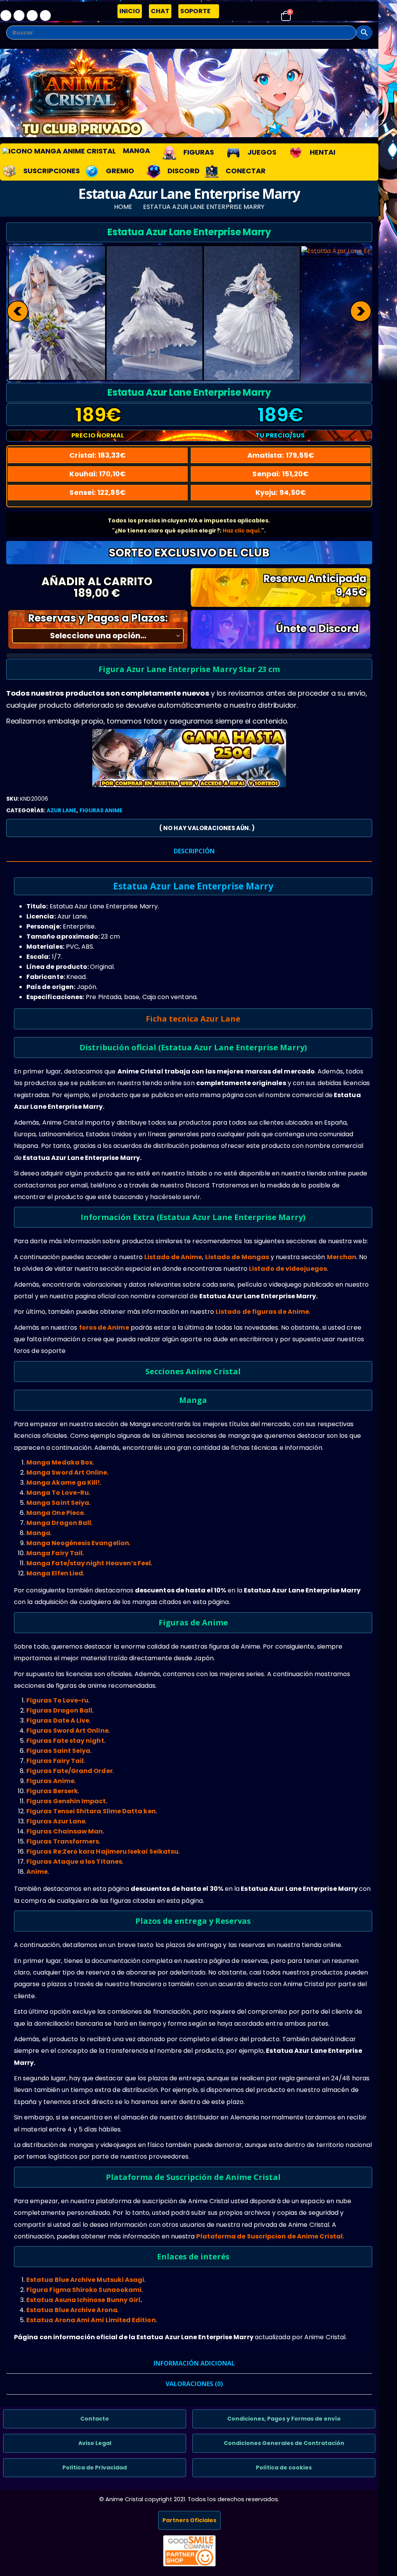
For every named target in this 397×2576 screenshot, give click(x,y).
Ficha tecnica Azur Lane (193, 1019)
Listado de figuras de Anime (262, 1312)
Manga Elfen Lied (55, 1573)
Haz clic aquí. (242, 531)
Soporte (195, 11)
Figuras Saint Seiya (58, 1751)
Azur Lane (62, 810)
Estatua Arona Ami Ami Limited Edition (91, 2320)
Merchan (342, 1257)
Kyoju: (281, 492)
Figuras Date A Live (58, 1720)
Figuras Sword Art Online (67, 1731)
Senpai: (280, 474)
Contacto (95, 2419)
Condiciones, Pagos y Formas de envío (284, 2419)
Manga (38, 1533)
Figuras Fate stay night (65, 1741)
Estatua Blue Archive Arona (72, 2310)
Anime (37, 1872)
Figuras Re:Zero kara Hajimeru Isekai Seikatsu (102, 1851)
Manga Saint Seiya (58, 1503)
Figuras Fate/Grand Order (70, 1771)
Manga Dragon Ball (59, 1523)
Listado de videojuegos (288, 1269)
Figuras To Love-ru (57, 1700)
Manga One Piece (55, 1513)
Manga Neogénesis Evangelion (78, 1543)
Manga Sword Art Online (67, 1472)
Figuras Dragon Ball (59, 1710)
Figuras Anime (101, 810)
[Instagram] (45, 16)
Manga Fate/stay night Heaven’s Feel (89, 1563)
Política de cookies (284, 2467)
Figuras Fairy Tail (55, 1761)
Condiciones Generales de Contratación (284, 2443)
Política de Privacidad (95, 2467)
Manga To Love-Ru (58, 1493)
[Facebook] (6, 16)
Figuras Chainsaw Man (65, 1831)
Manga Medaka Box (60, 1462)
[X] (19, 16)
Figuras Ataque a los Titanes (74, 1862)
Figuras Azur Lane (56, 1821)
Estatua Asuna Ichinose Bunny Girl (83, 2300)
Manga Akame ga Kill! (63, 1483)
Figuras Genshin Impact (66, 1801)
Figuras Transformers (63, 1841)
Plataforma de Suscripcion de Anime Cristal (269, 2236)
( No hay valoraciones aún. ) (207, 828)
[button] (8, 36)
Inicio (130, 11)
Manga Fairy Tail (54, 1553)
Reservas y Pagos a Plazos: (98, 618)
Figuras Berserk (52, 1791)
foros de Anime (104, 1328)
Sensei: (98, 492)
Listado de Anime (173, 1257)
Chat (160, 11)
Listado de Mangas (237, 1257)
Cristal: (98, 455)
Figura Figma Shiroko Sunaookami (84, 2290)
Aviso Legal (95, 2443)
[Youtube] (32, 16)
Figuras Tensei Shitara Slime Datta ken (91, 1811)
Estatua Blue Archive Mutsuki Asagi (85, 2280)
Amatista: (281, 455)
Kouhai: (98, 474)
